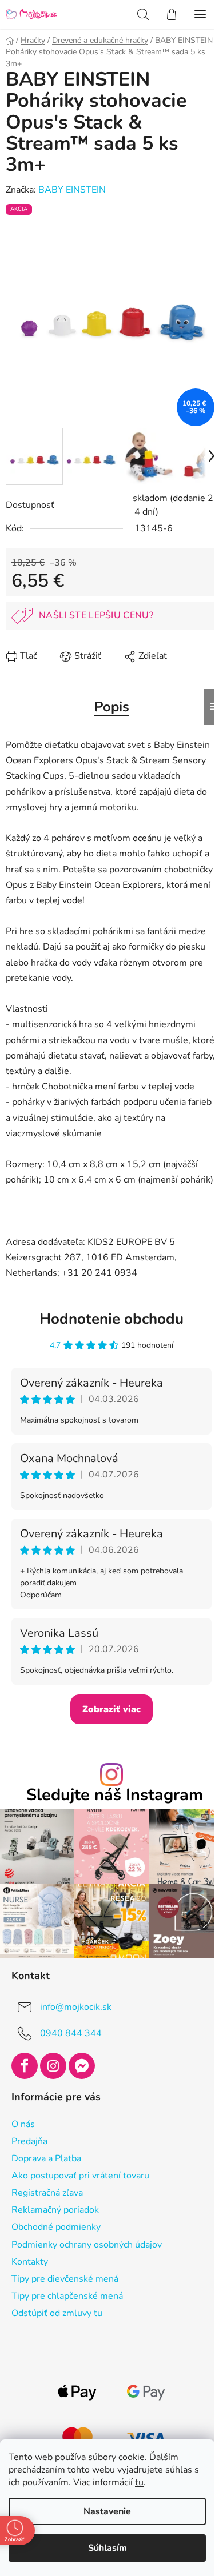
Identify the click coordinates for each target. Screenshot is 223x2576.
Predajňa (29, 2141)
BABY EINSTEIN (72, 190)
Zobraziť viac (111, 1709)
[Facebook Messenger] (82, 2066)
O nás (23, 2124)
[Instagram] (53, 2066)
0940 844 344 (71, 2033)
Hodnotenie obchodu (111, 1319)
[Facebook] (25, 2066)
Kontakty (30, 2262)
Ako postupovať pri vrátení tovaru (80, 2176)
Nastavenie (107, 2511)
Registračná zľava (47, 2193)
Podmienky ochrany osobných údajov (87, 2245)
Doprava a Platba (46, 2158)
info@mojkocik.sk (76, 2007)
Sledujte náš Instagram (115, 1795)
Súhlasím (107, 2548)
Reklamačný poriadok (55, 2210)
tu (139, 2482)
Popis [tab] (112, 707)
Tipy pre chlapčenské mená (67, 2296)
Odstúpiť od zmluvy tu (57, 2313)
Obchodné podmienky (56, 2227)
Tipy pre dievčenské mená (65, 2279)
